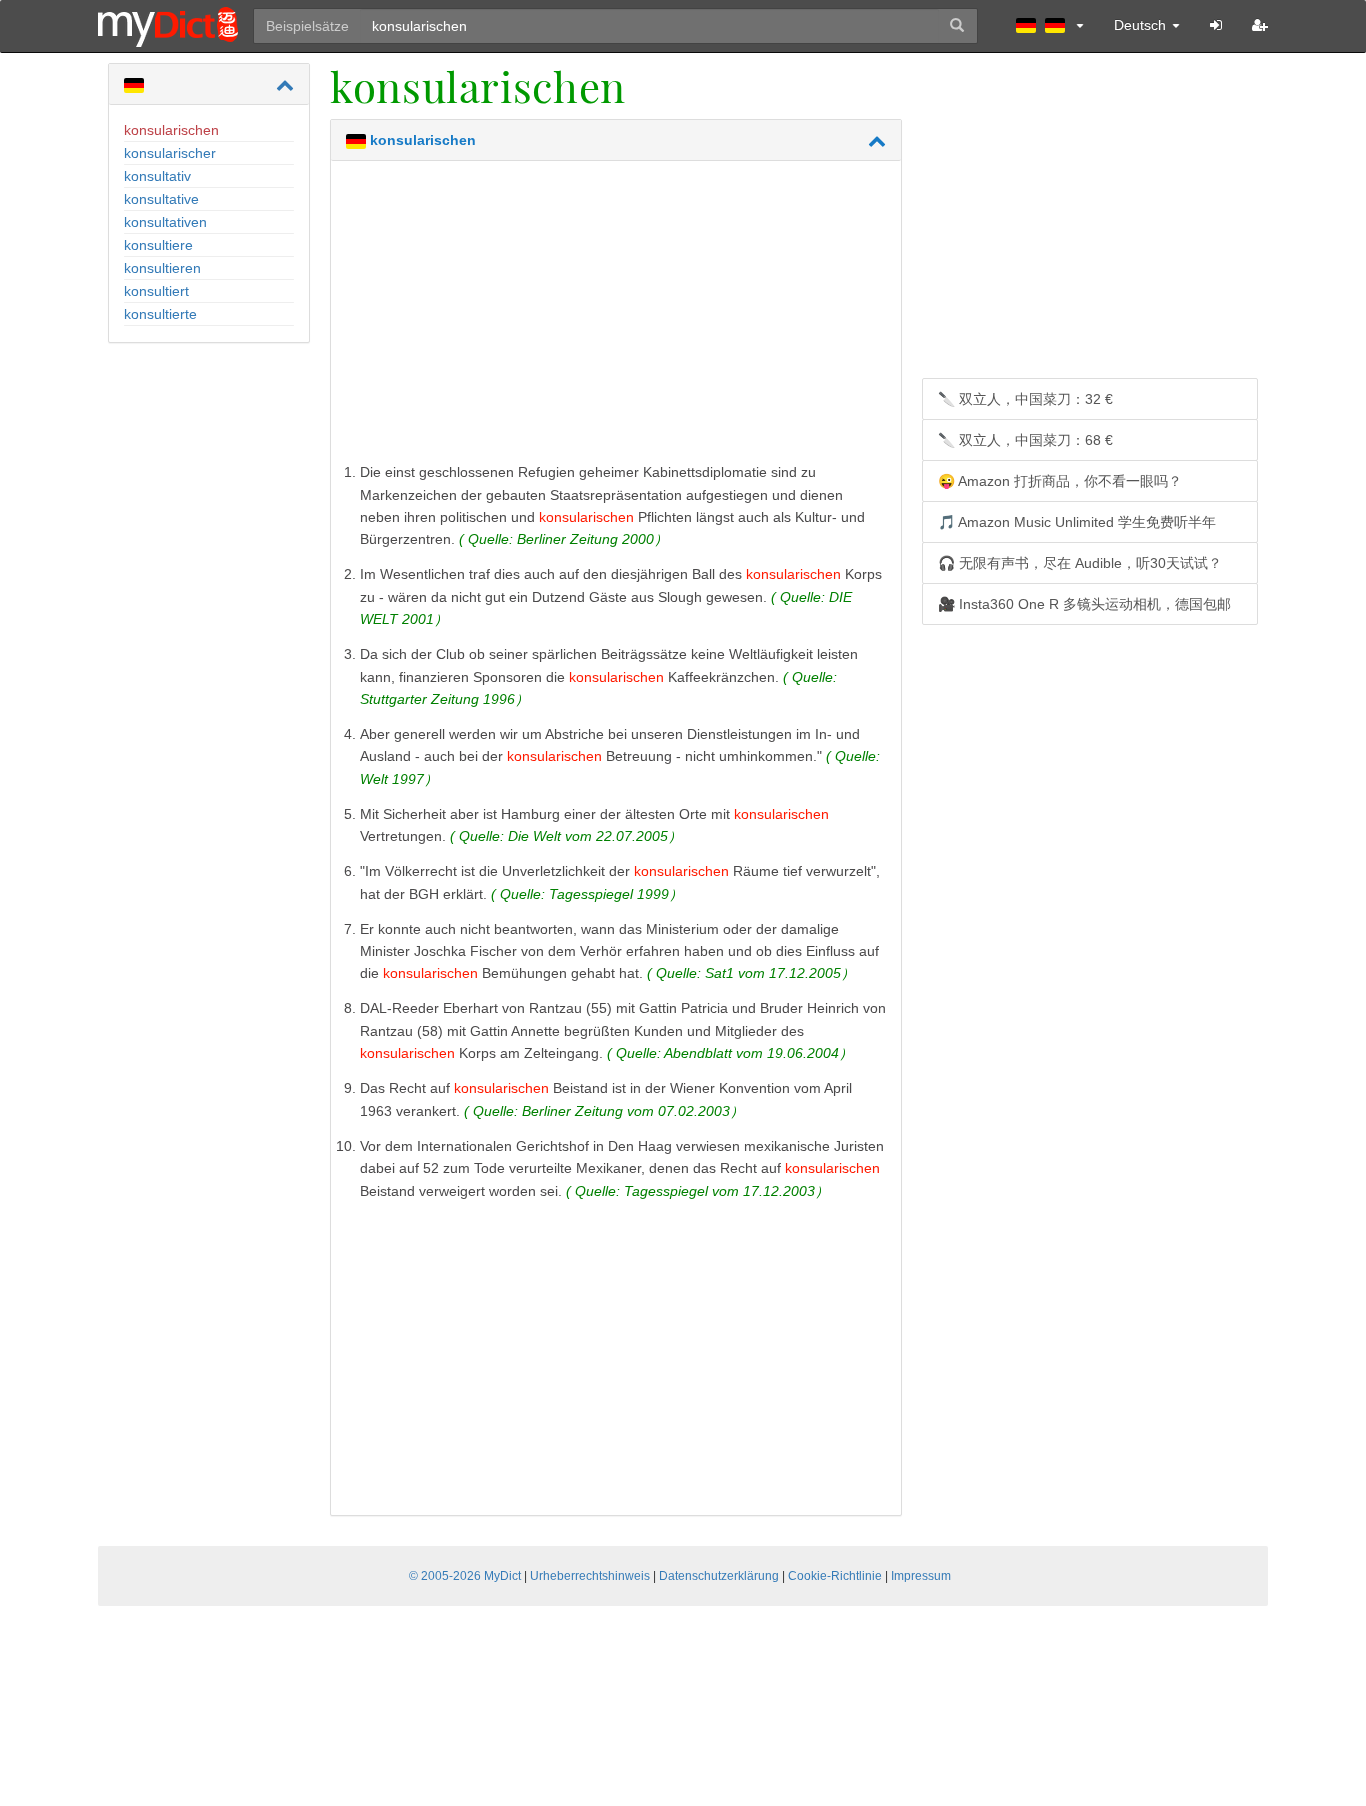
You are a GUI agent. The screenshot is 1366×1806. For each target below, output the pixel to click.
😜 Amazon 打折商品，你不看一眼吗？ (1060, 481)
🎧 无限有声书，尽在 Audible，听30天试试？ (1080, 563)
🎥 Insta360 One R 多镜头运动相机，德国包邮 (1084, 604)
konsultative (161, 199)
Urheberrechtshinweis (590, 1576)
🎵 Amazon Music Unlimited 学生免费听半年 (1077, 522)
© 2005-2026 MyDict (465, 1576)
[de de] (1050, 25)
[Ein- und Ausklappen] (285, 85)
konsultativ (157, 176)
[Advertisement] (616, 316)
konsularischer (170, 153)
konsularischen (171, 130)
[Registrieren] (1260, 25)
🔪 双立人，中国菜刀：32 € (1025, 399)
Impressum (921, 1576)
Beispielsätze (307, 26)
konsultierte (160, 314)
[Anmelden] (1216, 25)
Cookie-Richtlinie (835, 1576)
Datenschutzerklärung (719, 1576)
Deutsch (1142, 25)
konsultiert (156, 291)
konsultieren (162, 268)
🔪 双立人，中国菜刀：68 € (1025, 440)
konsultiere (158, 245)
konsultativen (165, 222)
